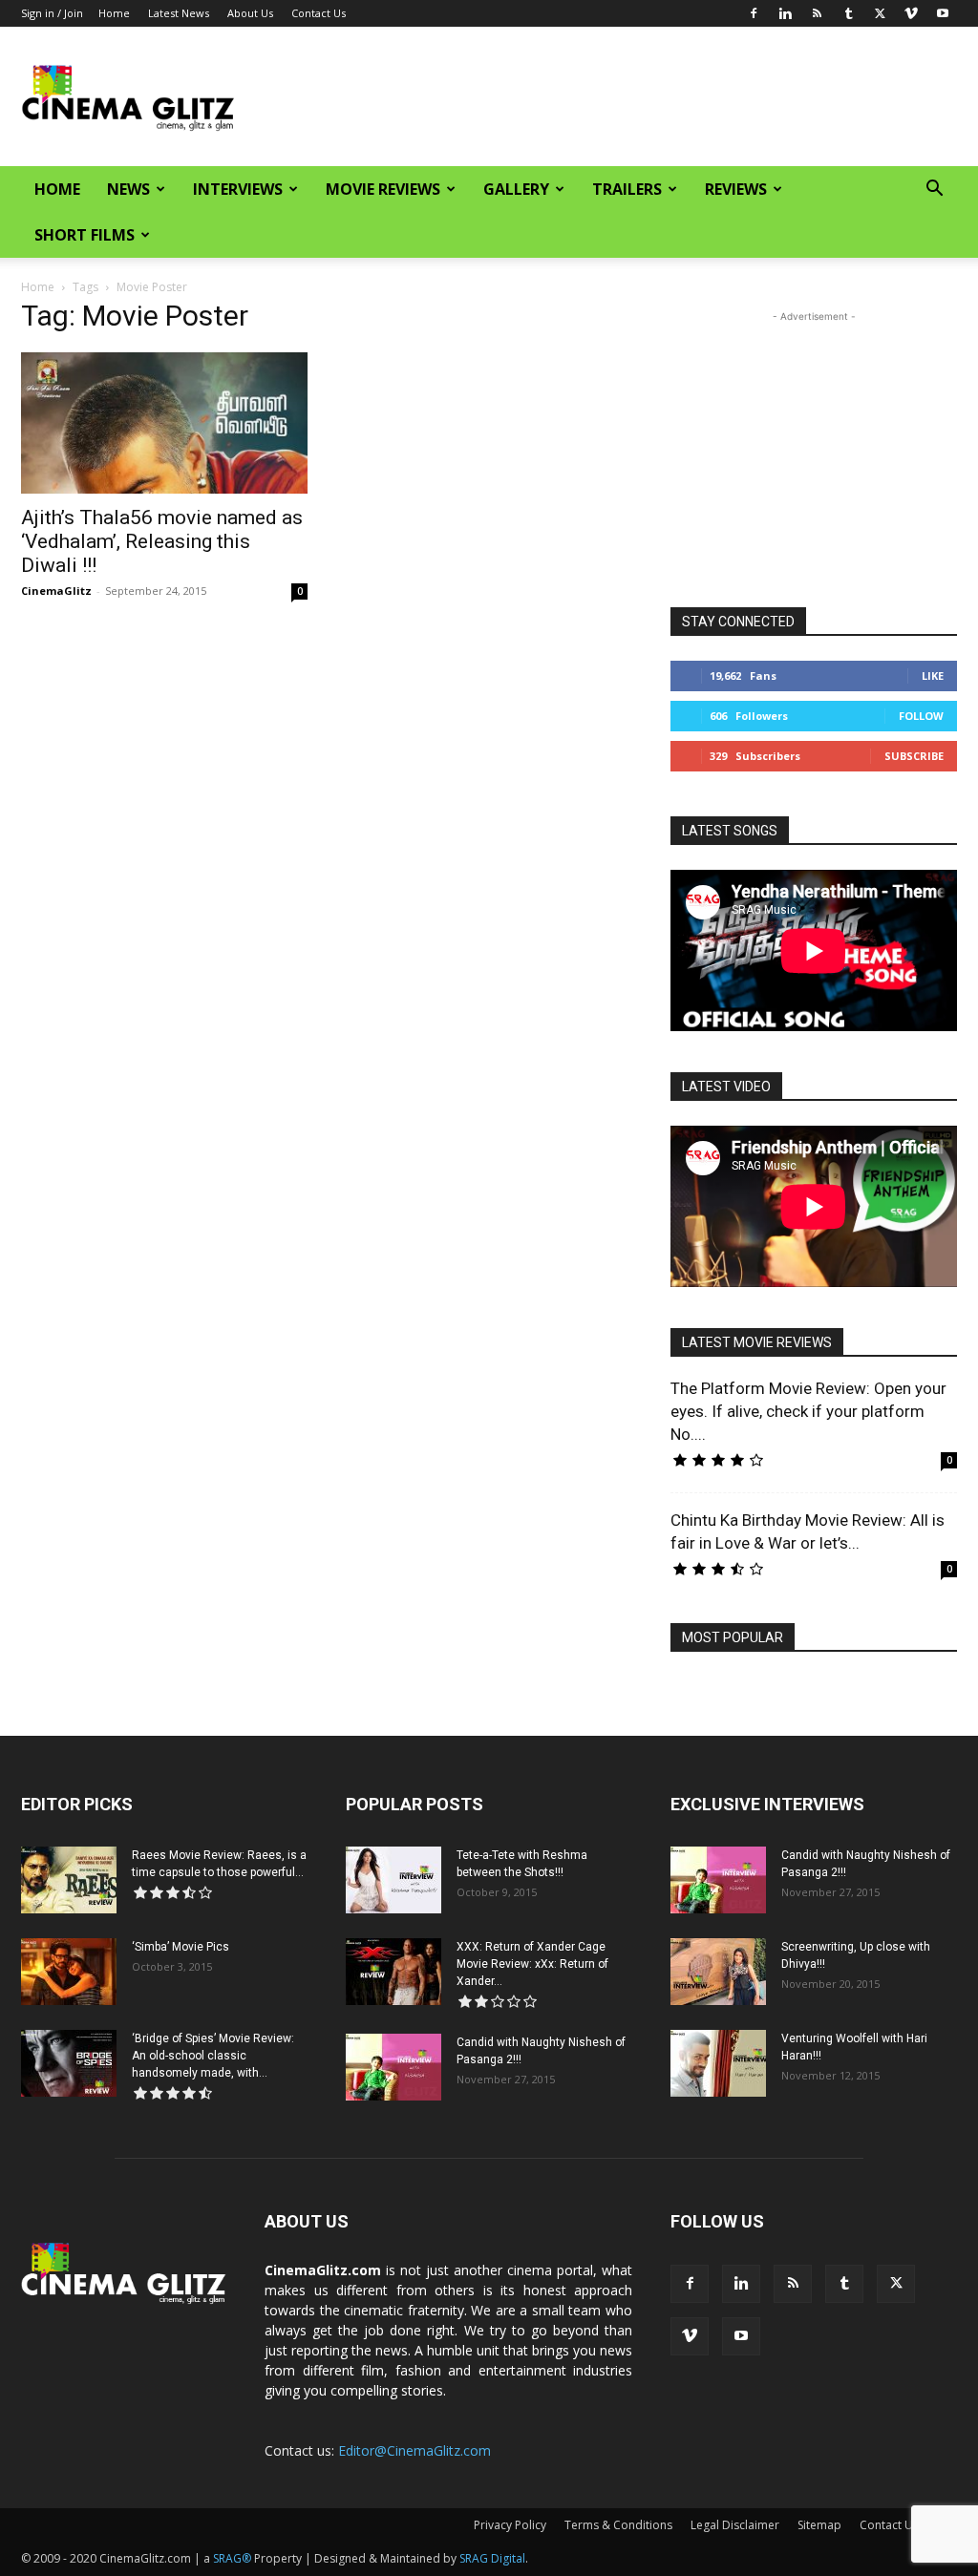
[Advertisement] (609, 96)
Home (114, 13)
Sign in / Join (52, 13)
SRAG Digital (492, 2558)
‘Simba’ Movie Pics (181, 1947)
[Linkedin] (785, 13)
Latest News (179, 13)
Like (933, 676)
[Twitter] (880, 13)
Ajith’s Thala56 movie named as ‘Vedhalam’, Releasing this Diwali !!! (162, 541)
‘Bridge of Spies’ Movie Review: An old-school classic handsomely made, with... (213, 2056)
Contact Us (319, 13)
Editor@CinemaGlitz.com (415, 2450)
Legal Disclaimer (735, 2525)
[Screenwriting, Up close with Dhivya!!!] (718, 1972)
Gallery (516, 189)
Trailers (627, 189)
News (128, 189)
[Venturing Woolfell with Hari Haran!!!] (718, 2063)
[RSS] (817, 13)
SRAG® (232, 2558)
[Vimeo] (911, 13)
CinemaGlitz (56, 591)
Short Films (85, 235)
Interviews (238, 189)
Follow (921, 716)
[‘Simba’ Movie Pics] (69, 1972)
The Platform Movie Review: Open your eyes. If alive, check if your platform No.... (808, 1411)
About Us (250, 13)
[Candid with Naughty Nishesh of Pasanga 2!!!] (393, 2067)
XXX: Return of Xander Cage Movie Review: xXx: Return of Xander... (532, 1964)
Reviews (736, 189)
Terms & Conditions (618, 2525)
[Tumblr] (848, 13)
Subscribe (914, 756)
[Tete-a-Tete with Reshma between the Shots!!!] (393, 1880)
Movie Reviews (383, 189)
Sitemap (819, 2525)
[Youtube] (943, 13)
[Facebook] (754, 13)
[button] (934, 190)
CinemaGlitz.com (323, 2270)
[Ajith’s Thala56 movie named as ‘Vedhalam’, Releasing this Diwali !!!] (164, 423)
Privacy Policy (510, 2525)
